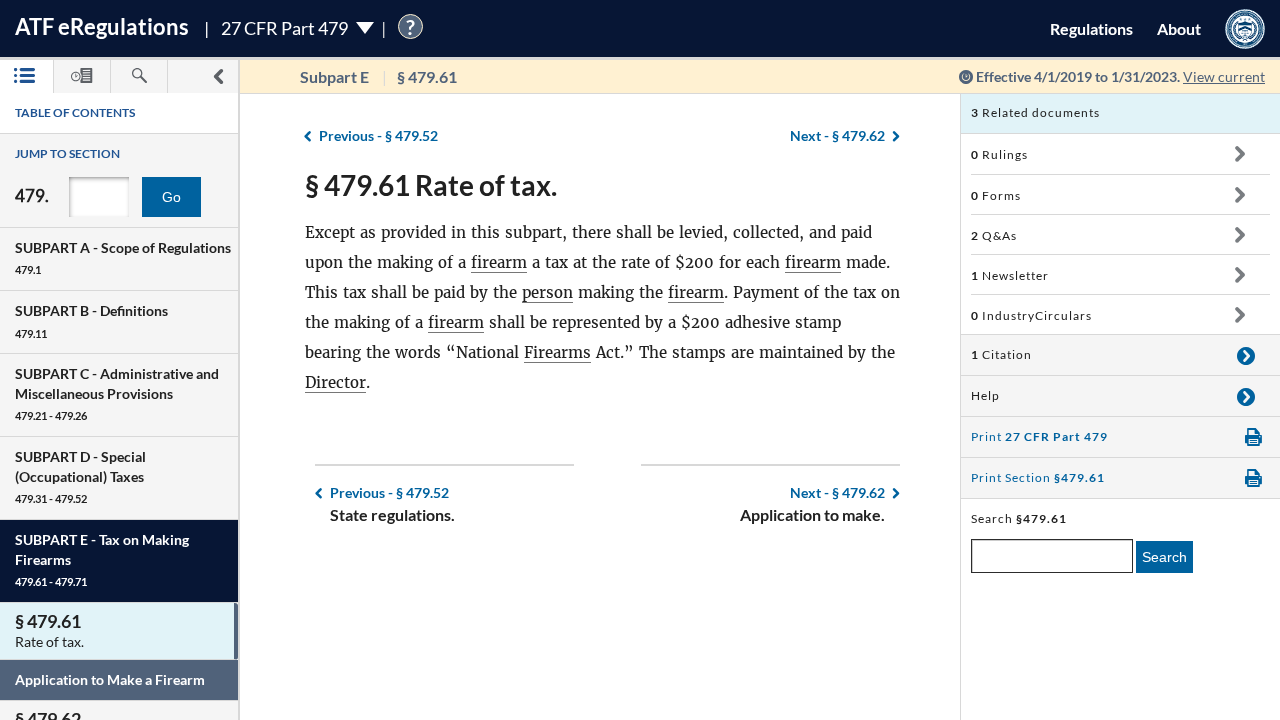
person (547, 292)
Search (1164, 557)
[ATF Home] (1245, 28)
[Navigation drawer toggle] (218, 76)
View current (1224, 76)
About (1179, 28)
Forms (996, 195)
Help (985, 395)
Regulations (1091, 28)
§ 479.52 (378, 135)
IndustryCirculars (1031, 315)
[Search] (139, 76)
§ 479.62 (837, 135)
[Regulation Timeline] (82, 76)
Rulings (999, 154)
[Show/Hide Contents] (1239, 154)
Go (171, 197)
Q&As (994, 235)
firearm (499, 262)
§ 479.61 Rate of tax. (431, 185)
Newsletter (1010, 275)
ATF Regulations (102, 26)
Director (335, 382)
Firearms (557, 352)
